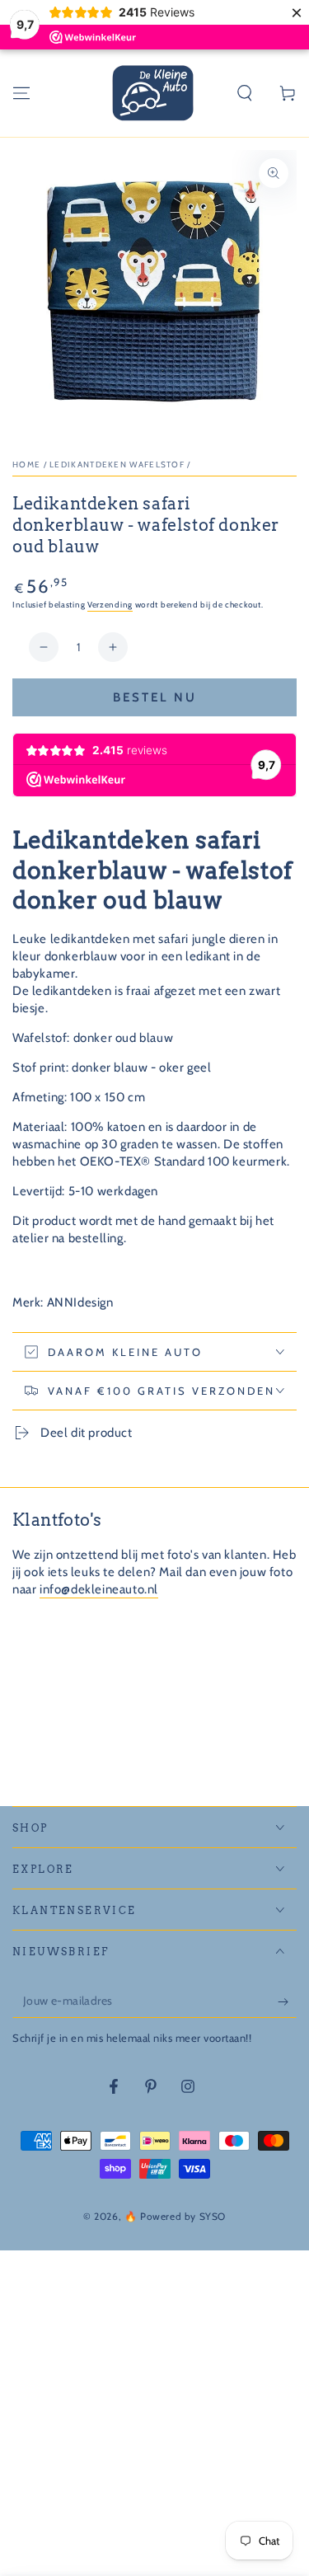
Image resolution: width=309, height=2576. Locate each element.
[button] (245, 93)
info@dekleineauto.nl (99, 1589)
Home (26, 465)
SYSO (213, 2216)
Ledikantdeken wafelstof (117, 465)
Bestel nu (155, 697)
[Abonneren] (287, 2001)
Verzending (110, 605)
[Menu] (21, 93)
